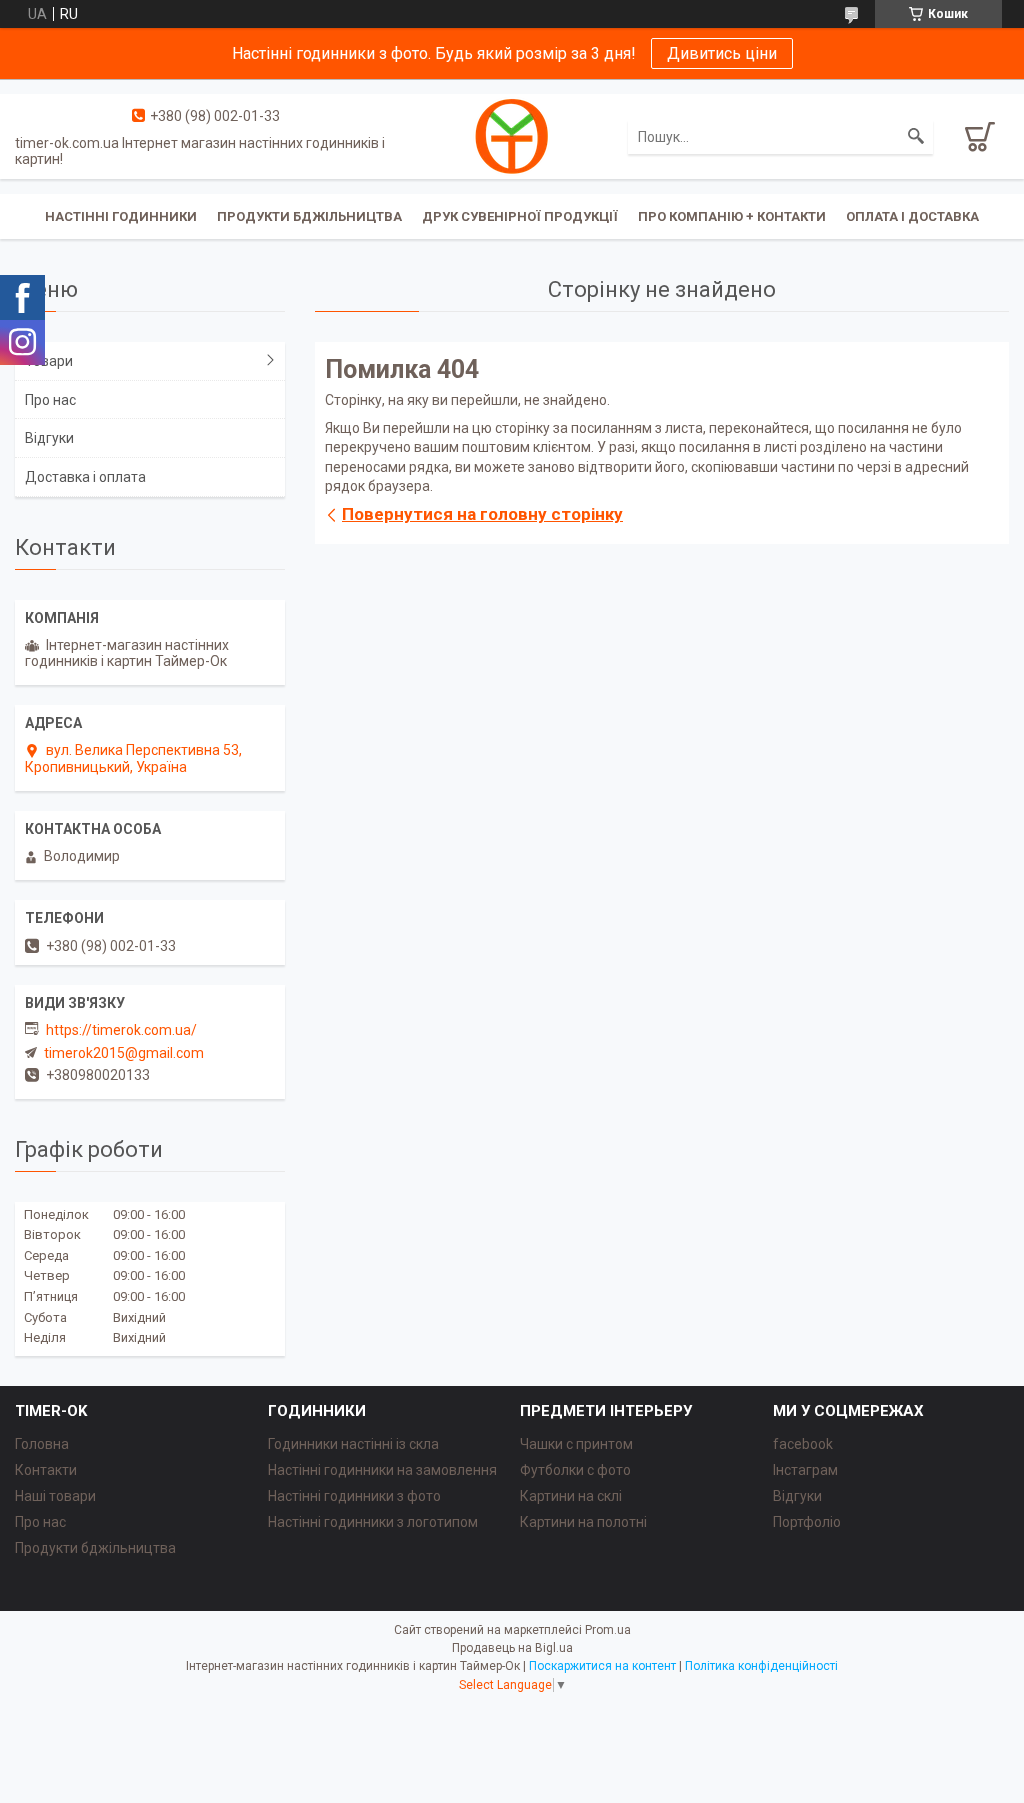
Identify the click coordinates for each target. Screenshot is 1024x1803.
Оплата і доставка (912, 216)
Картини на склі (571, 1496)
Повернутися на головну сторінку (482, 514)
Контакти (46, 1470)
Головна (42, 1444)
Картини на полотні (583, 1522)
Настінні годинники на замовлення (382, 1470)
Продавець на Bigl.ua (512, 1648)
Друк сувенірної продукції (520, 216)
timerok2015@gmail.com (124, 1053)
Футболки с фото (575, 1470)
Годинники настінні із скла (353, 1444)
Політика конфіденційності (761, 1666)
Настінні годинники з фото (354, 1496)
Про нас (50, 400)
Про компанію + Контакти (732, 216)
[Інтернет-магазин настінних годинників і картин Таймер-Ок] (511, 135)
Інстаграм (805, 1470)
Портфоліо (807, 1522)
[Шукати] (916, 137)
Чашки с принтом (576, 1444)
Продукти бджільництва (309, 216)
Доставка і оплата (85, 477)
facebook (803, 1444)
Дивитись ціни (722, 53)
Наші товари (55, 1496)
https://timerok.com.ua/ (121, 1030)
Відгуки (49, 438)
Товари (49, 361)
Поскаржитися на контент (602, 1666)
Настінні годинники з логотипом (373, 1522)
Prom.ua (608, 1630)
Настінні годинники (121, 216)
